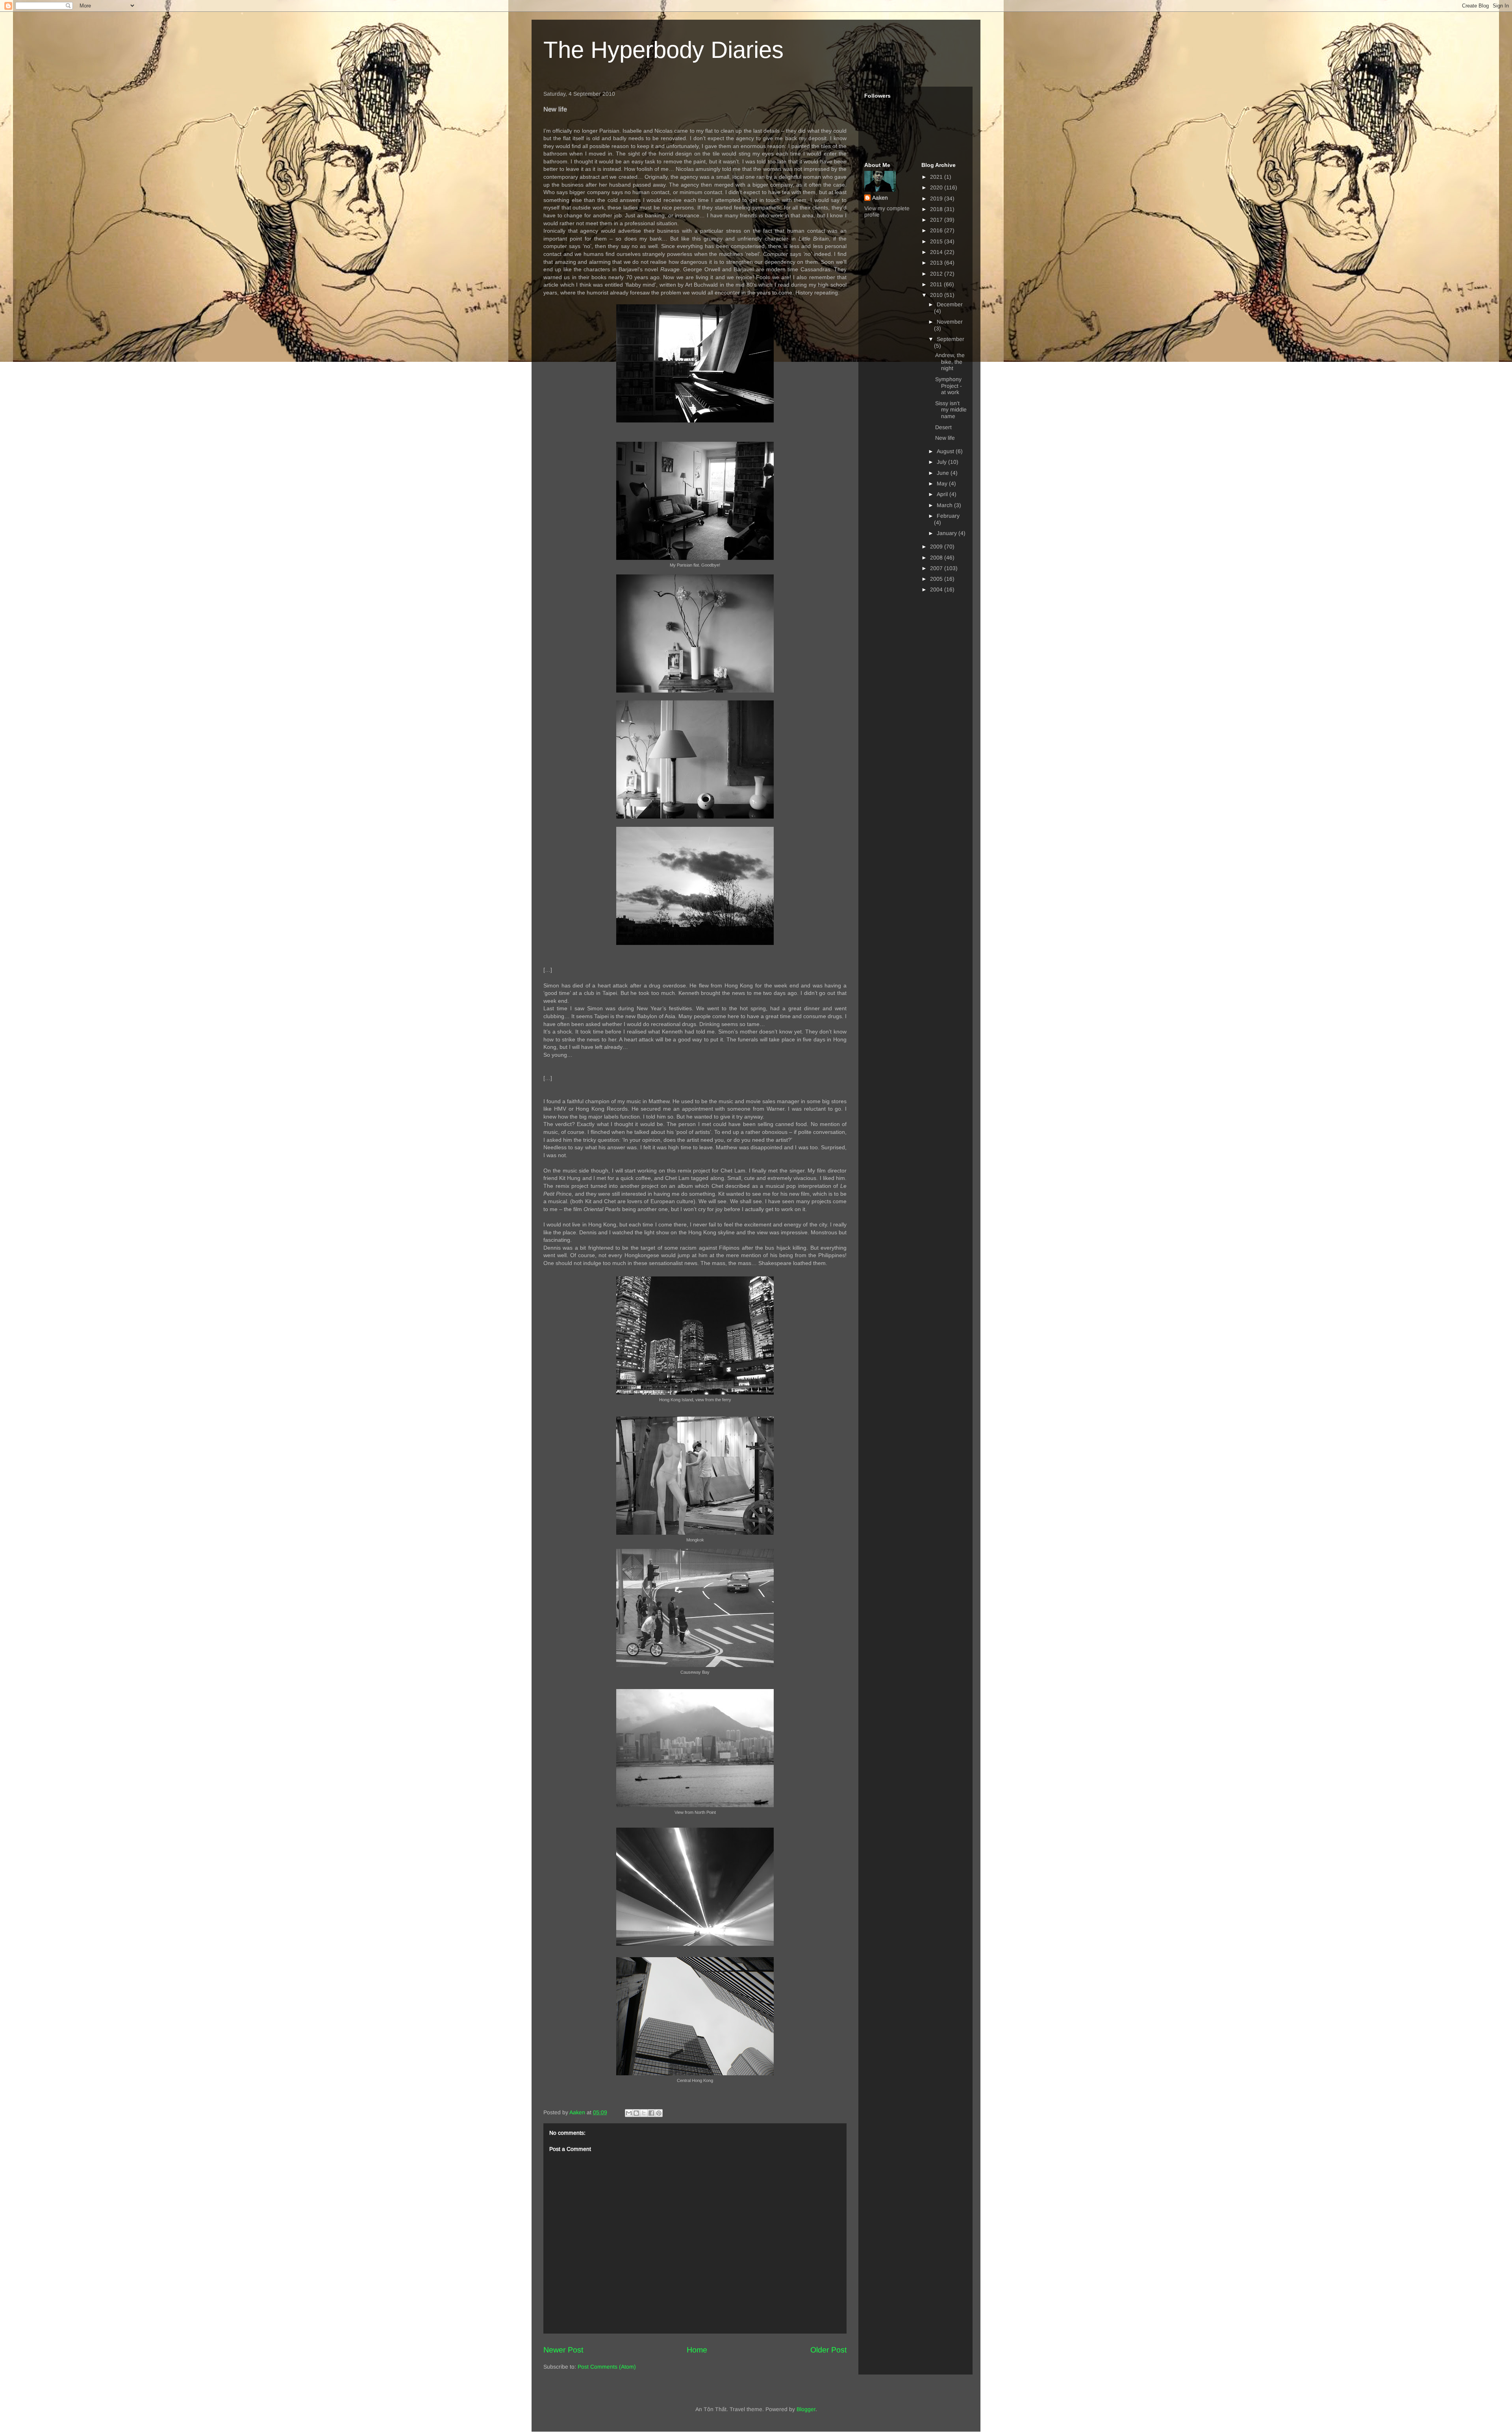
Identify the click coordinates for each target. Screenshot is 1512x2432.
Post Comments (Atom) (607, 2367)
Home (697, 2350)
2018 (937, 209)
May (943, 483)
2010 (937, 295)
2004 (937, 589)
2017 (937, 220)
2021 (937, 177)
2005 (937, 579)
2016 (937, 230)
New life (945, 438)
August (946, 451)
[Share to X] (644, 2113)
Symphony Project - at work (949, 386)
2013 (937, 263)
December (950, 304)
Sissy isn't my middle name (951, 410)
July (942, 462)
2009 (937, 546)
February (948, 516)
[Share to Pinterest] (659, 2113)
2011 (937, 284)
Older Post (828, 2350)
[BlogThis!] (636, 2113)
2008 (937, 558)
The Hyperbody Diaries (663, 50)
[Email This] (629, 2113)
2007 (937, 568)
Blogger (806, 2409)
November (950, 322)
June (944, 473)
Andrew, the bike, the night (950, 362)
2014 (937, 252)
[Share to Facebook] (651, 2113)
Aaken (880, 198)
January (948, 533)
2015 (937, 241)
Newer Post (563, 2350)
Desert (943, 427)
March (945, 505)
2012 (937, 274)
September (951, 339)
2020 (937, 187)
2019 (937, 198)
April (943, 494)
